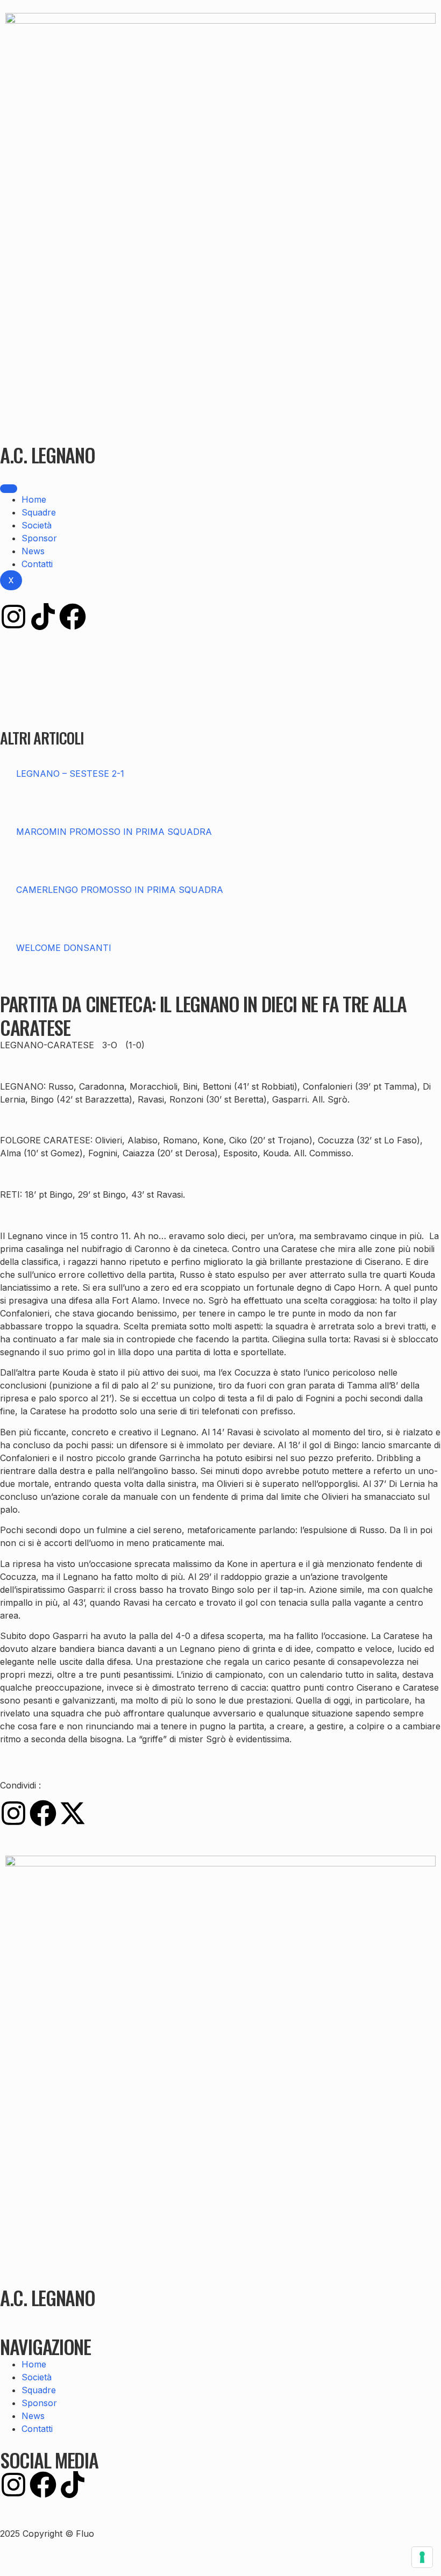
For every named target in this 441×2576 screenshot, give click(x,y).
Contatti (37, 564)
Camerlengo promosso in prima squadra (120, 890)
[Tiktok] (43, 617)
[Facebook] (73, 617)
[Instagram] (13, 617)
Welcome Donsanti (64, 948)
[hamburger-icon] (9, 489)
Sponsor (39, 538)
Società (37, 525)
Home (34, 499)
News (33, 551)
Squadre (39, 512)
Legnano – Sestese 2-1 (70, 774)
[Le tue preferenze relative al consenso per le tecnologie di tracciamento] (422, 2557)
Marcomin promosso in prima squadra (114, 832)
